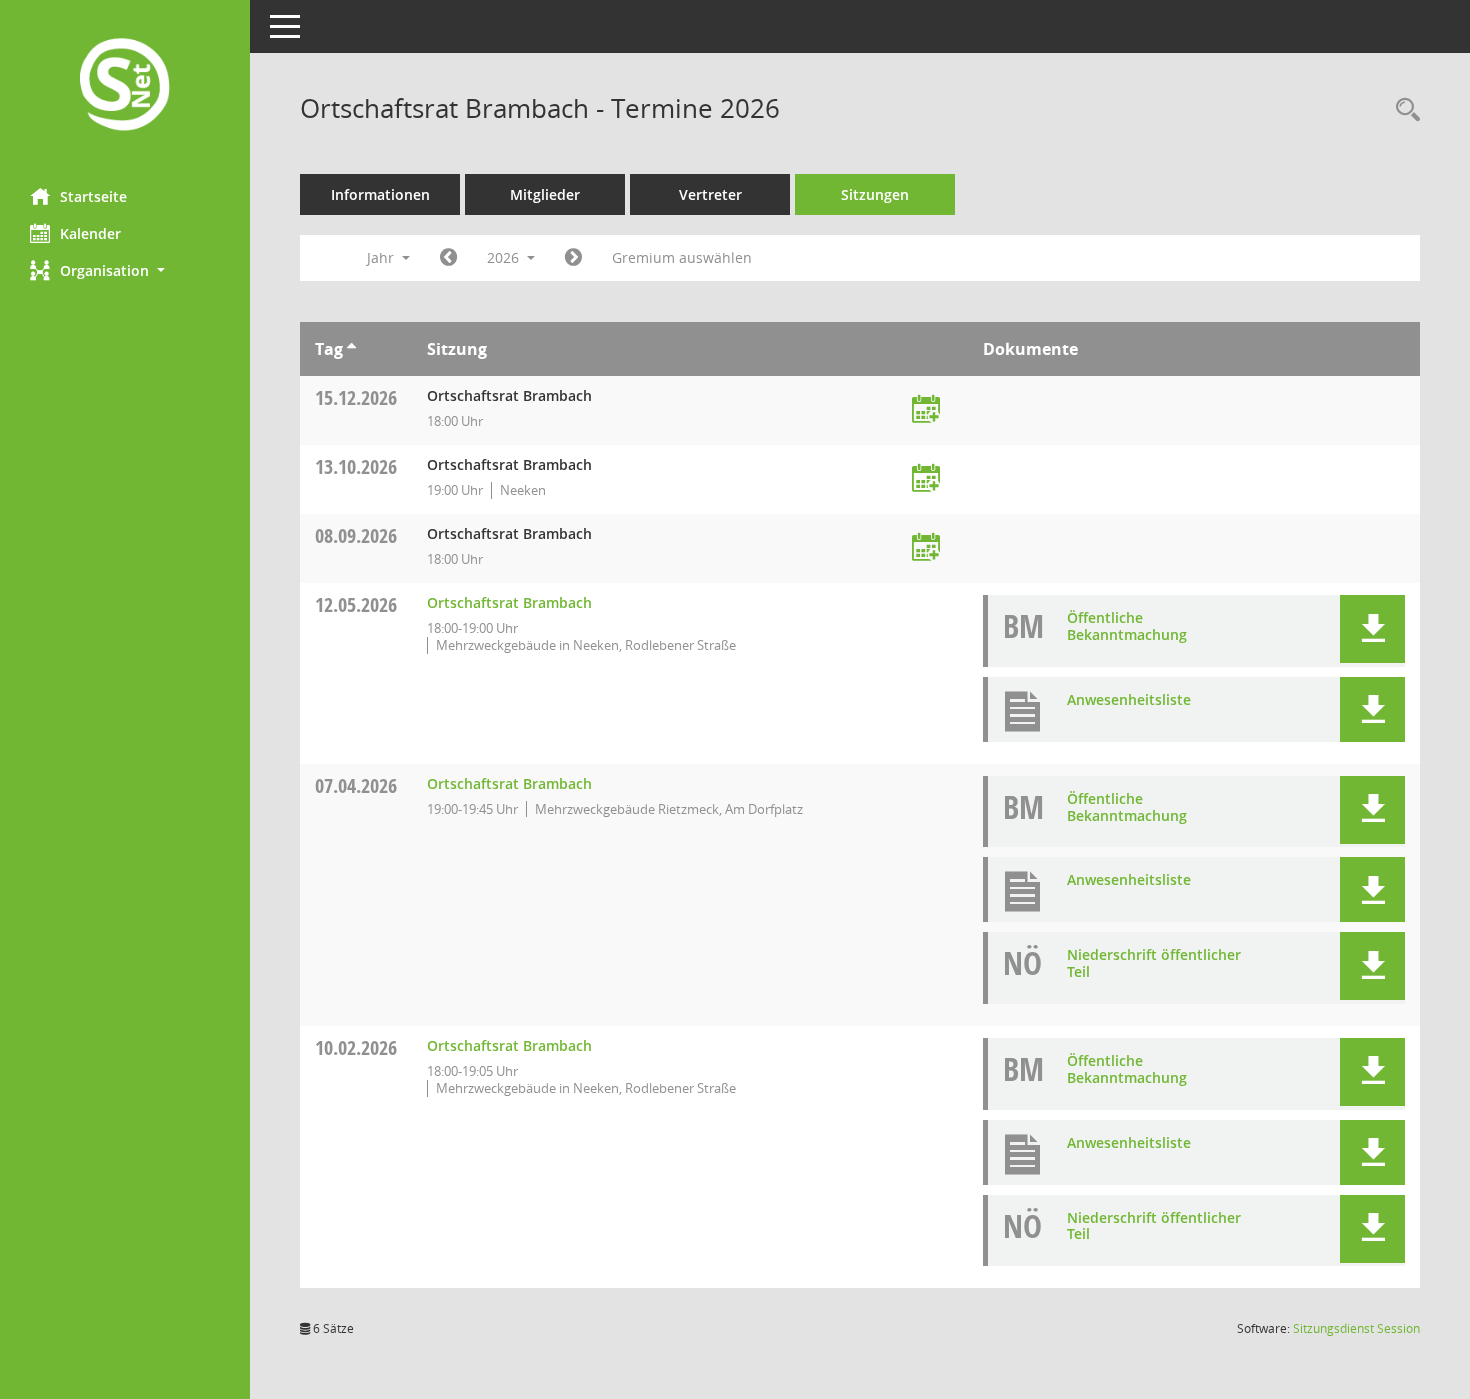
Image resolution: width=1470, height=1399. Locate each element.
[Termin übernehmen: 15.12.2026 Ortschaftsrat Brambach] (926, 410)
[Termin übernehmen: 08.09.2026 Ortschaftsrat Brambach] (926, 548)
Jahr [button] (382, 257)
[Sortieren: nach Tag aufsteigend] (351, 349)
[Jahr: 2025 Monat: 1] (448, 258)
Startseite (93, 196)
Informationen (380, 194)
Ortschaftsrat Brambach (509, 602)
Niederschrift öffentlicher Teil (1154, 963)
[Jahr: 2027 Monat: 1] (573, 258)
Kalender (90, 233)
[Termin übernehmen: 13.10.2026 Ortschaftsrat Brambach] (926, 479)
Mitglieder (545, 194)
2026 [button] (505, 257)
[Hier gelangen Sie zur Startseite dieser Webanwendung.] (125, 86)
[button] (125, 270)
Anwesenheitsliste (1129, 699)
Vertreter (710, 194)
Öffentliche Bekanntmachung (1127, 626)
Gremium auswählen (682, 257)
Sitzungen (875, 194)
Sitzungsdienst (1356, 1328)
